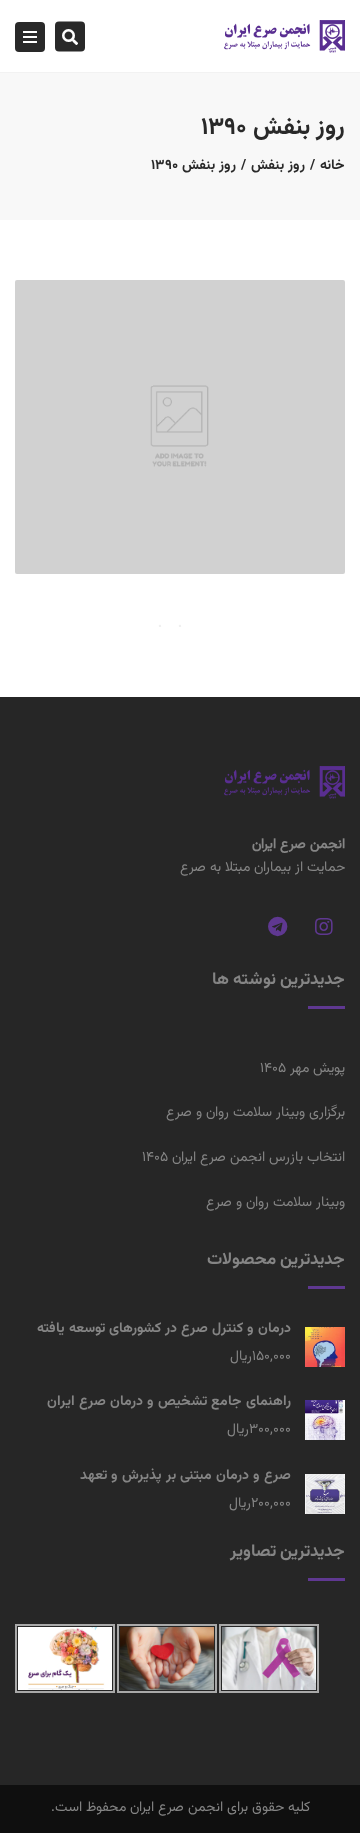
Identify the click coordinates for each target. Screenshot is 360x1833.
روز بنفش (278, 166)
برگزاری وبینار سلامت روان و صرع (255, 1113)
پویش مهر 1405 (302, 1069)
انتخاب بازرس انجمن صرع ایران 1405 (243, 1158)
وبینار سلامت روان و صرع (275, 1203)
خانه (332, 166)
